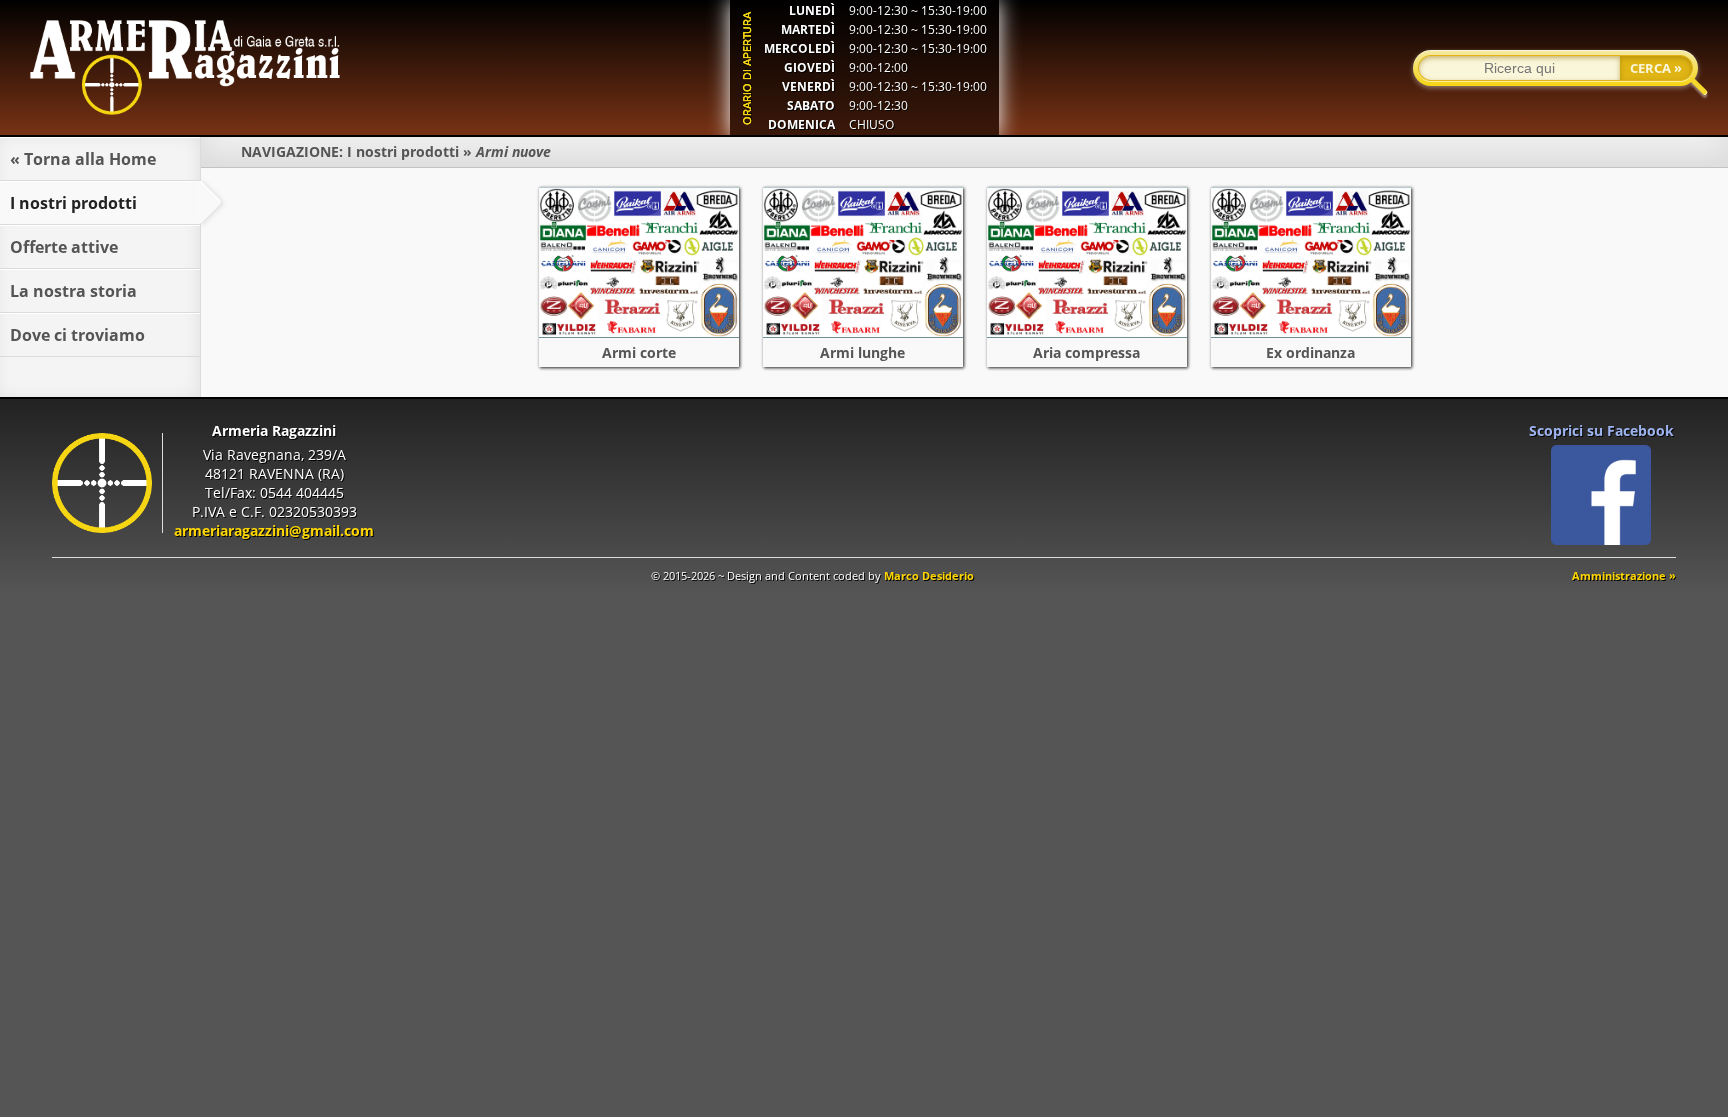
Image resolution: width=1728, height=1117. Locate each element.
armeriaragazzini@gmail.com (274, 530)
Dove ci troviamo (77, 335)
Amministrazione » (1624, 575)
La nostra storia (73, 291)
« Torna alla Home (83, 159)
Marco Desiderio (929, 575)
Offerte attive (64, 247)
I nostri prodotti (403, 151)
